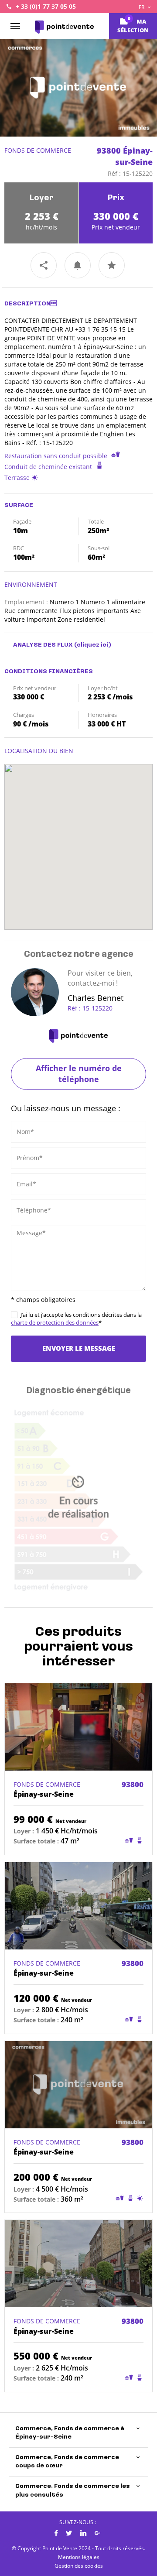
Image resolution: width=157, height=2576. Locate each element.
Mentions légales (79, 2557)
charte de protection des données (55, 1322)
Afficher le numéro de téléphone (79, 1074)
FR (142, 7)
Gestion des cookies (79, 2566)
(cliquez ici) (93, 645)
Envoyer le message (79, 1348)
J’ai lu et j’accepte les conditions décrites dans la (76, 1319)
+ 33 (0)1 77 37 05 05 (46, 6)
